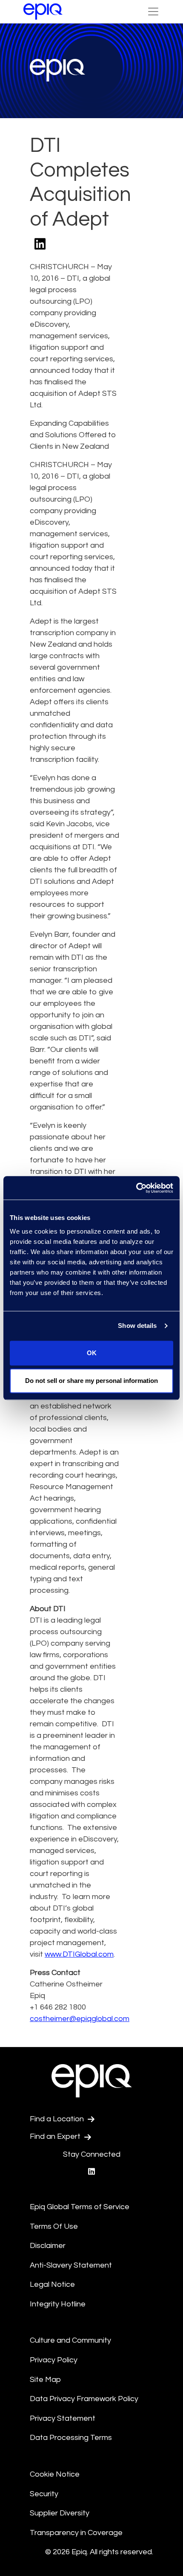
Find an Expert (56, 2136)
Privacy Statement (63, 2418)
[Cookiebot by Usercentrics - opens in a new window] (136, 1188)
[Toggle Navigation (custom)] (153, 12)
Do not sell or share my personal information (91, 1381)
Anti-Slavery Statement (71, 2265)
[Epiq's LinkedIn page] (91, 2172)
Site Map (45, 2380)
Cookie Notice (55, 2474)
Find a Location (58, 2119)
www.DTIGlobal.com (79, 1954)
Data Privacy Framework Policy (84, 2399)
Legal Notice (52, 2284)
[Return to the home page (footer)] (43, 12)
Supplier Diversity (60, 2513)
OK (92, 1353)
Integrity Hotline (58, 2304)
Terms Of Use (54, 2226)
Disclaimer (48, 2246)
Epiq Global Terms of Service (80, 2207)
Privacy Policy (54, 2360)
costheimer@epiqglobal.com (80, 2019)
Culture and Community (70, 2340)
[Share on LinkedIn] (40, 245)
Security (44, 2494)
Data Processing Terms (71, 2438)
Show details (137, 1326)
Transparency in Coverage (76, 2533)
